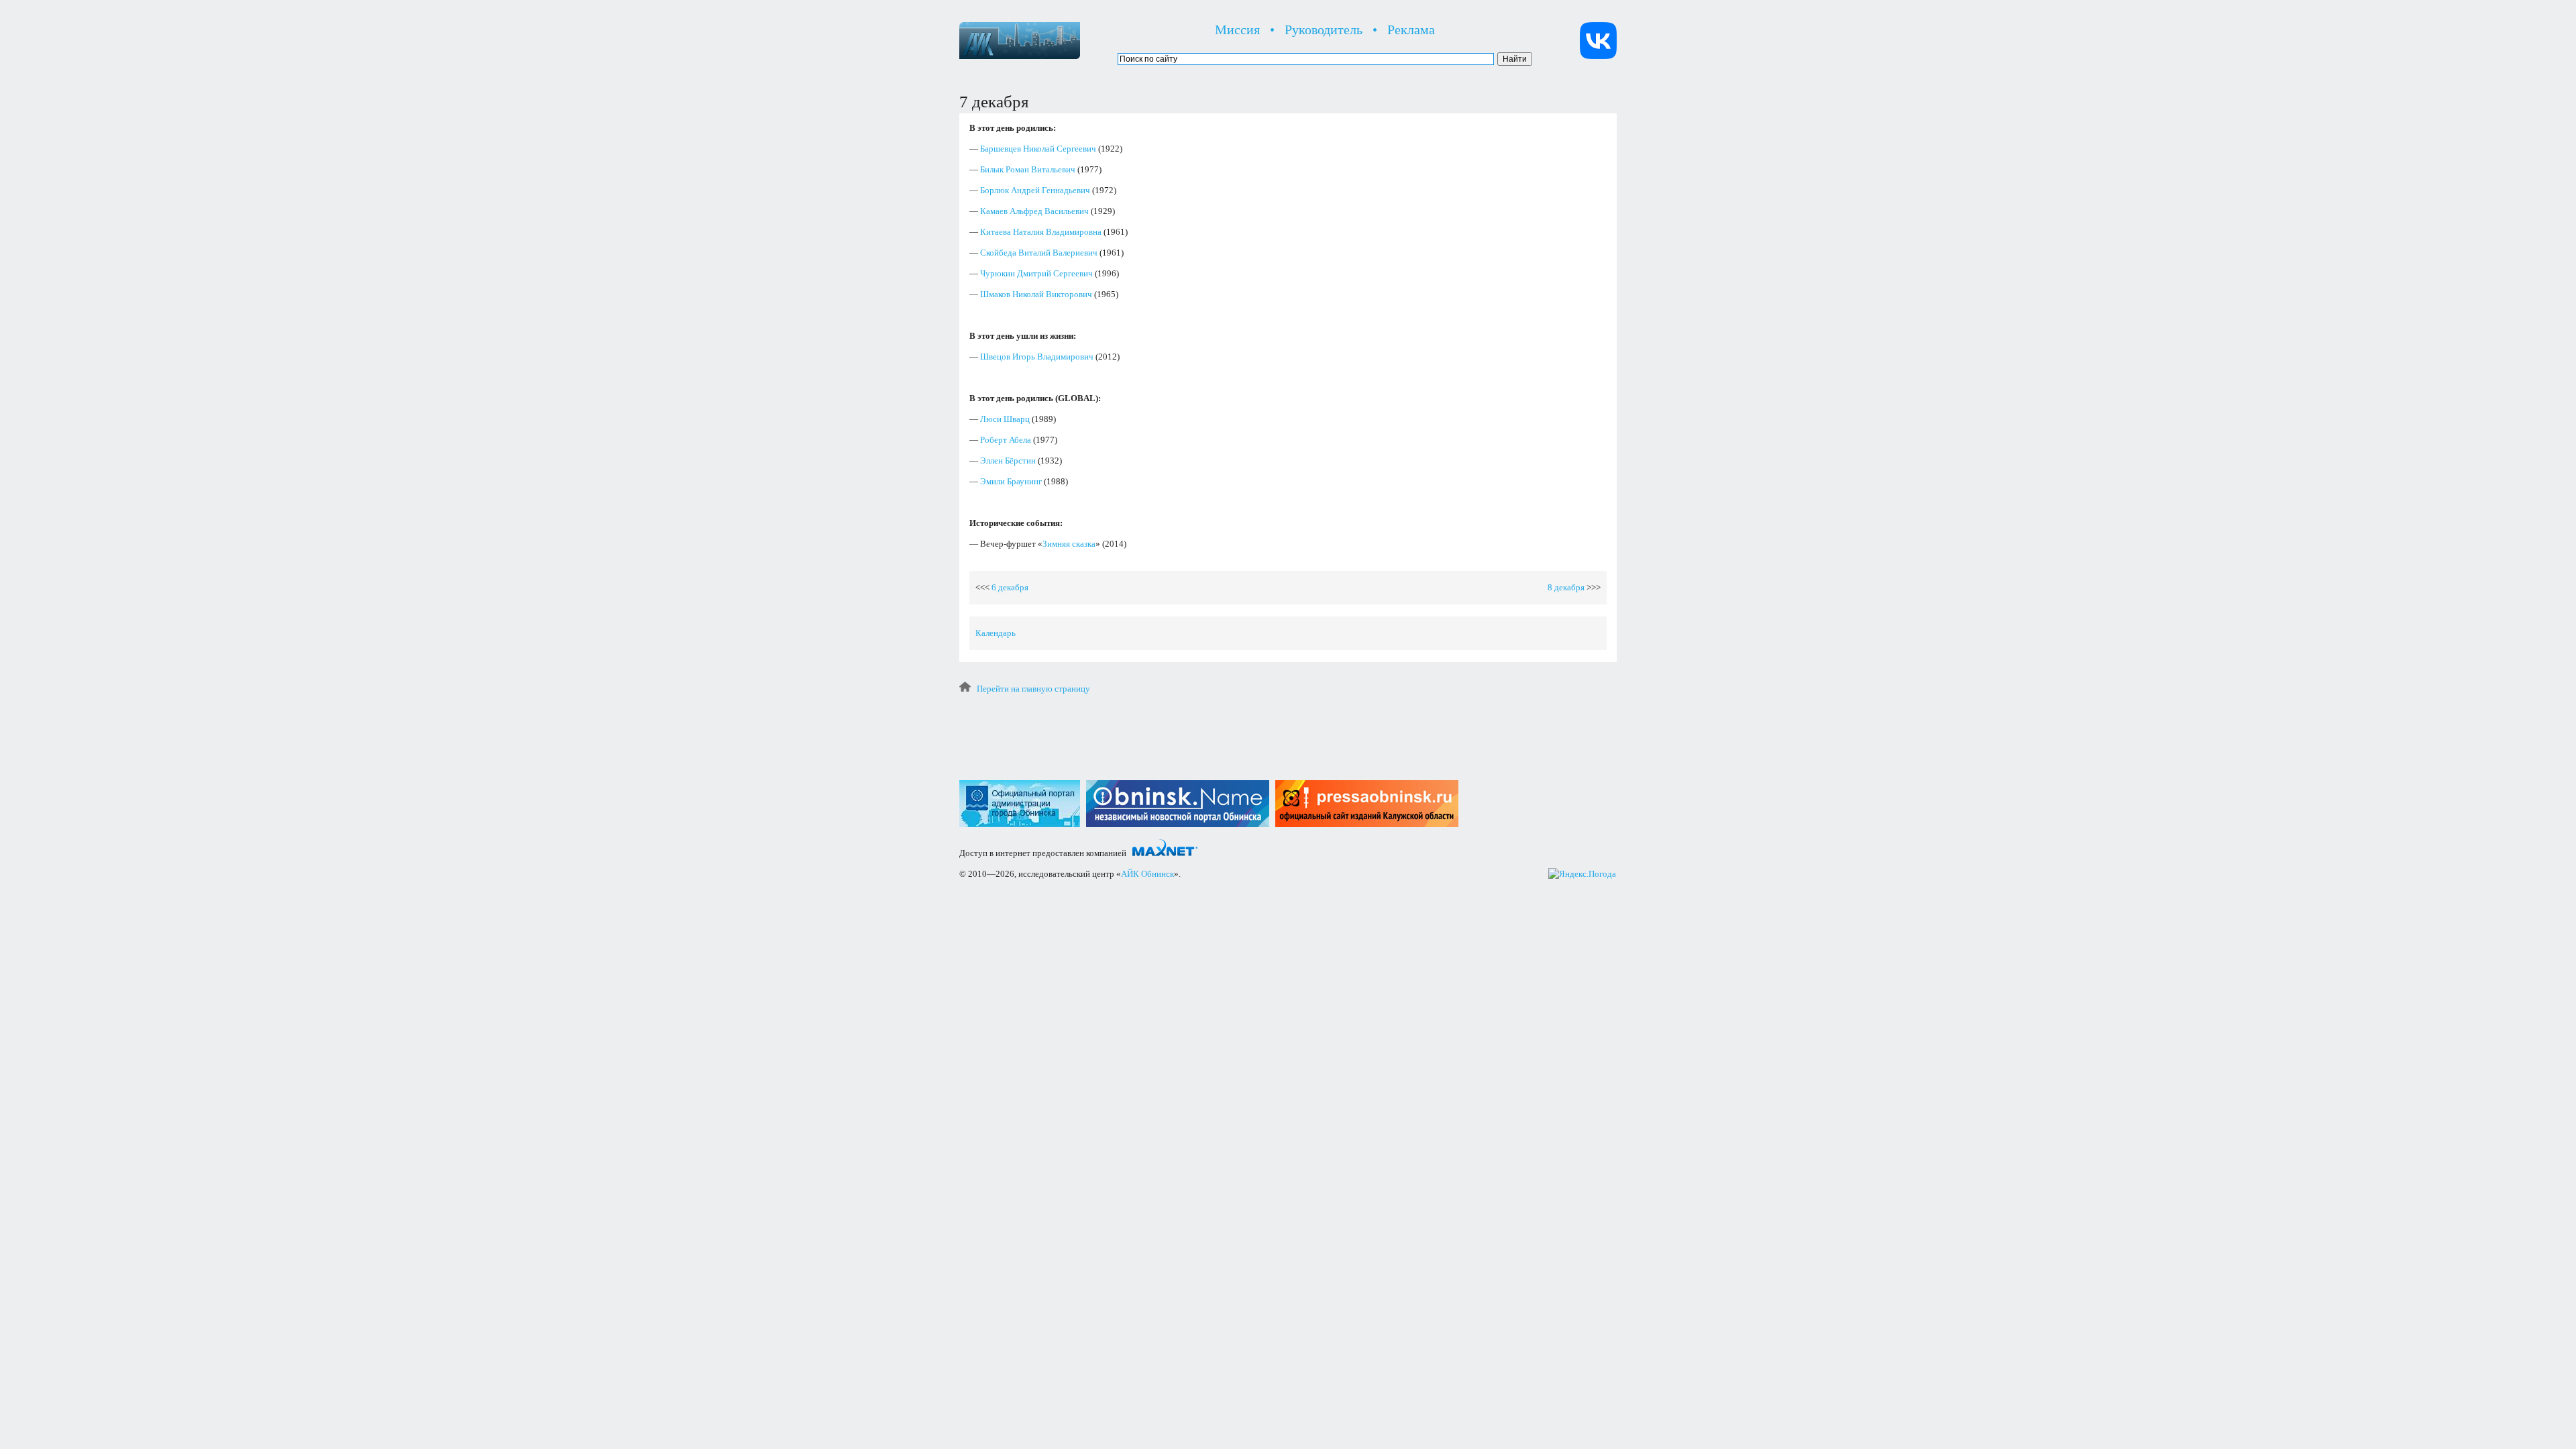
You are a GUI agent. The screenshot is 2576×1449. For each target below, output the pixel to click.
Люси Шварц (1005, 419)
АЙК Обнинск (1147, 874)
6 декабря (1010, 587)
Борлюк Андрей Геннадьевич (1035, 190)
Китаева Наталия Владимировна (1041, 232)
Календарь (996, 633)
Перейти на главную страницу (1033, 689)
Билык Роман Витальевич (1028, 169)
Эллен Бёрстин (1008, 461)
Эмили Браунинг (1011, 481)
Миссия (1237, 30)
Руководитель (1324, 30)
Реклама (1411, 30)
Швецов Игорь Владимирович (1037, 357)
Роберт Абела (1006, 440)
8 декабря (1566, 587)
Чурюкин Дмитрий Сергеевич (1036, 273)
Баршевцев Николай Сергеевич (1038, 149)
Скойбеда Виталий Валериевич (1039, 253)
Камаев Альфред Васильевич (1034, 211)
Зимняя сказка (1069, 544)
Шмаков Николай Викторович (1036, 294)
